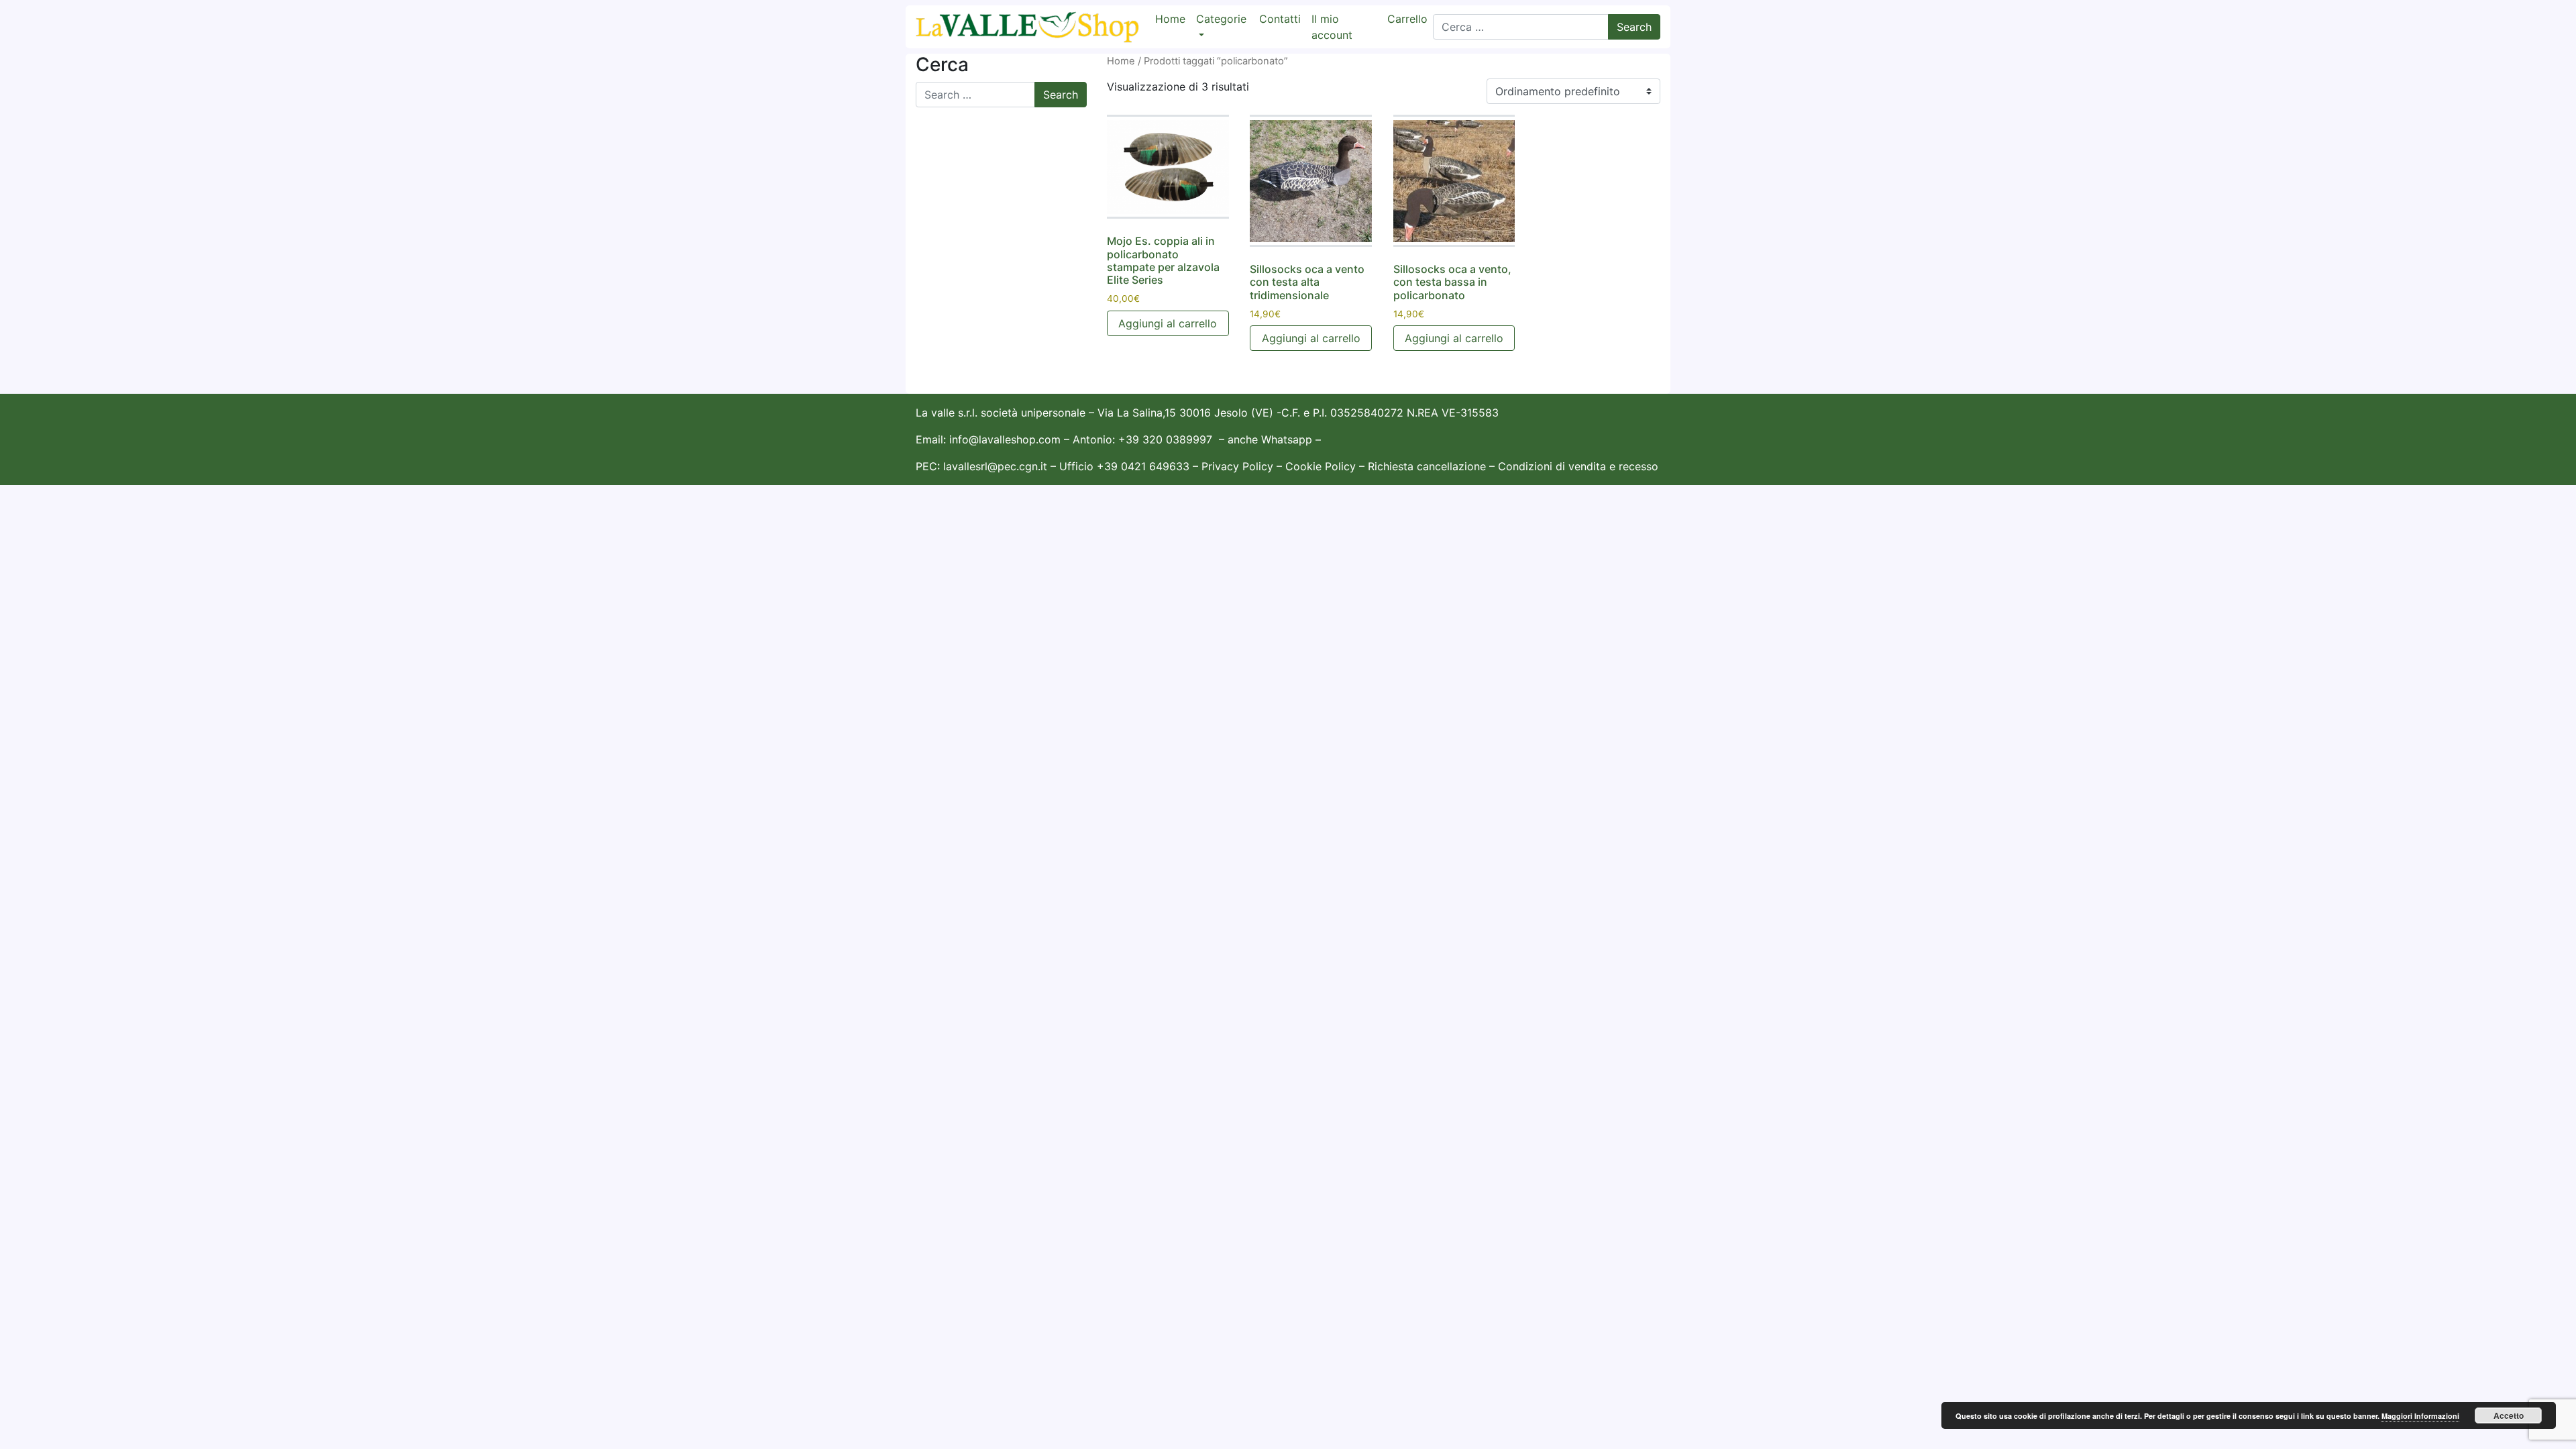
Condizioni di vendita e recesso (1578, 466)
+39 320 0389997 (1165, 439)
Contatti (1280, 19)
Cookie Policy (1321, 466)
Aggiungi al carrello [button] (1168, 323)
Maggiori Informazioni (2420, 1416)
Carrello (1407, 19)
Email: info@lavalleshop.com (988, 439)
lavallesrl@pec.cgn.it (995, 466)
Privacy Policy (1237, 466)
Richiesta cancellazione (1429, 466)
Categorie (1221, 19)
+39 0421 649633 (1143, 466)
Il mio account (1332, 27)
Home (1170, 19)
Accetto (2509, 1415)
